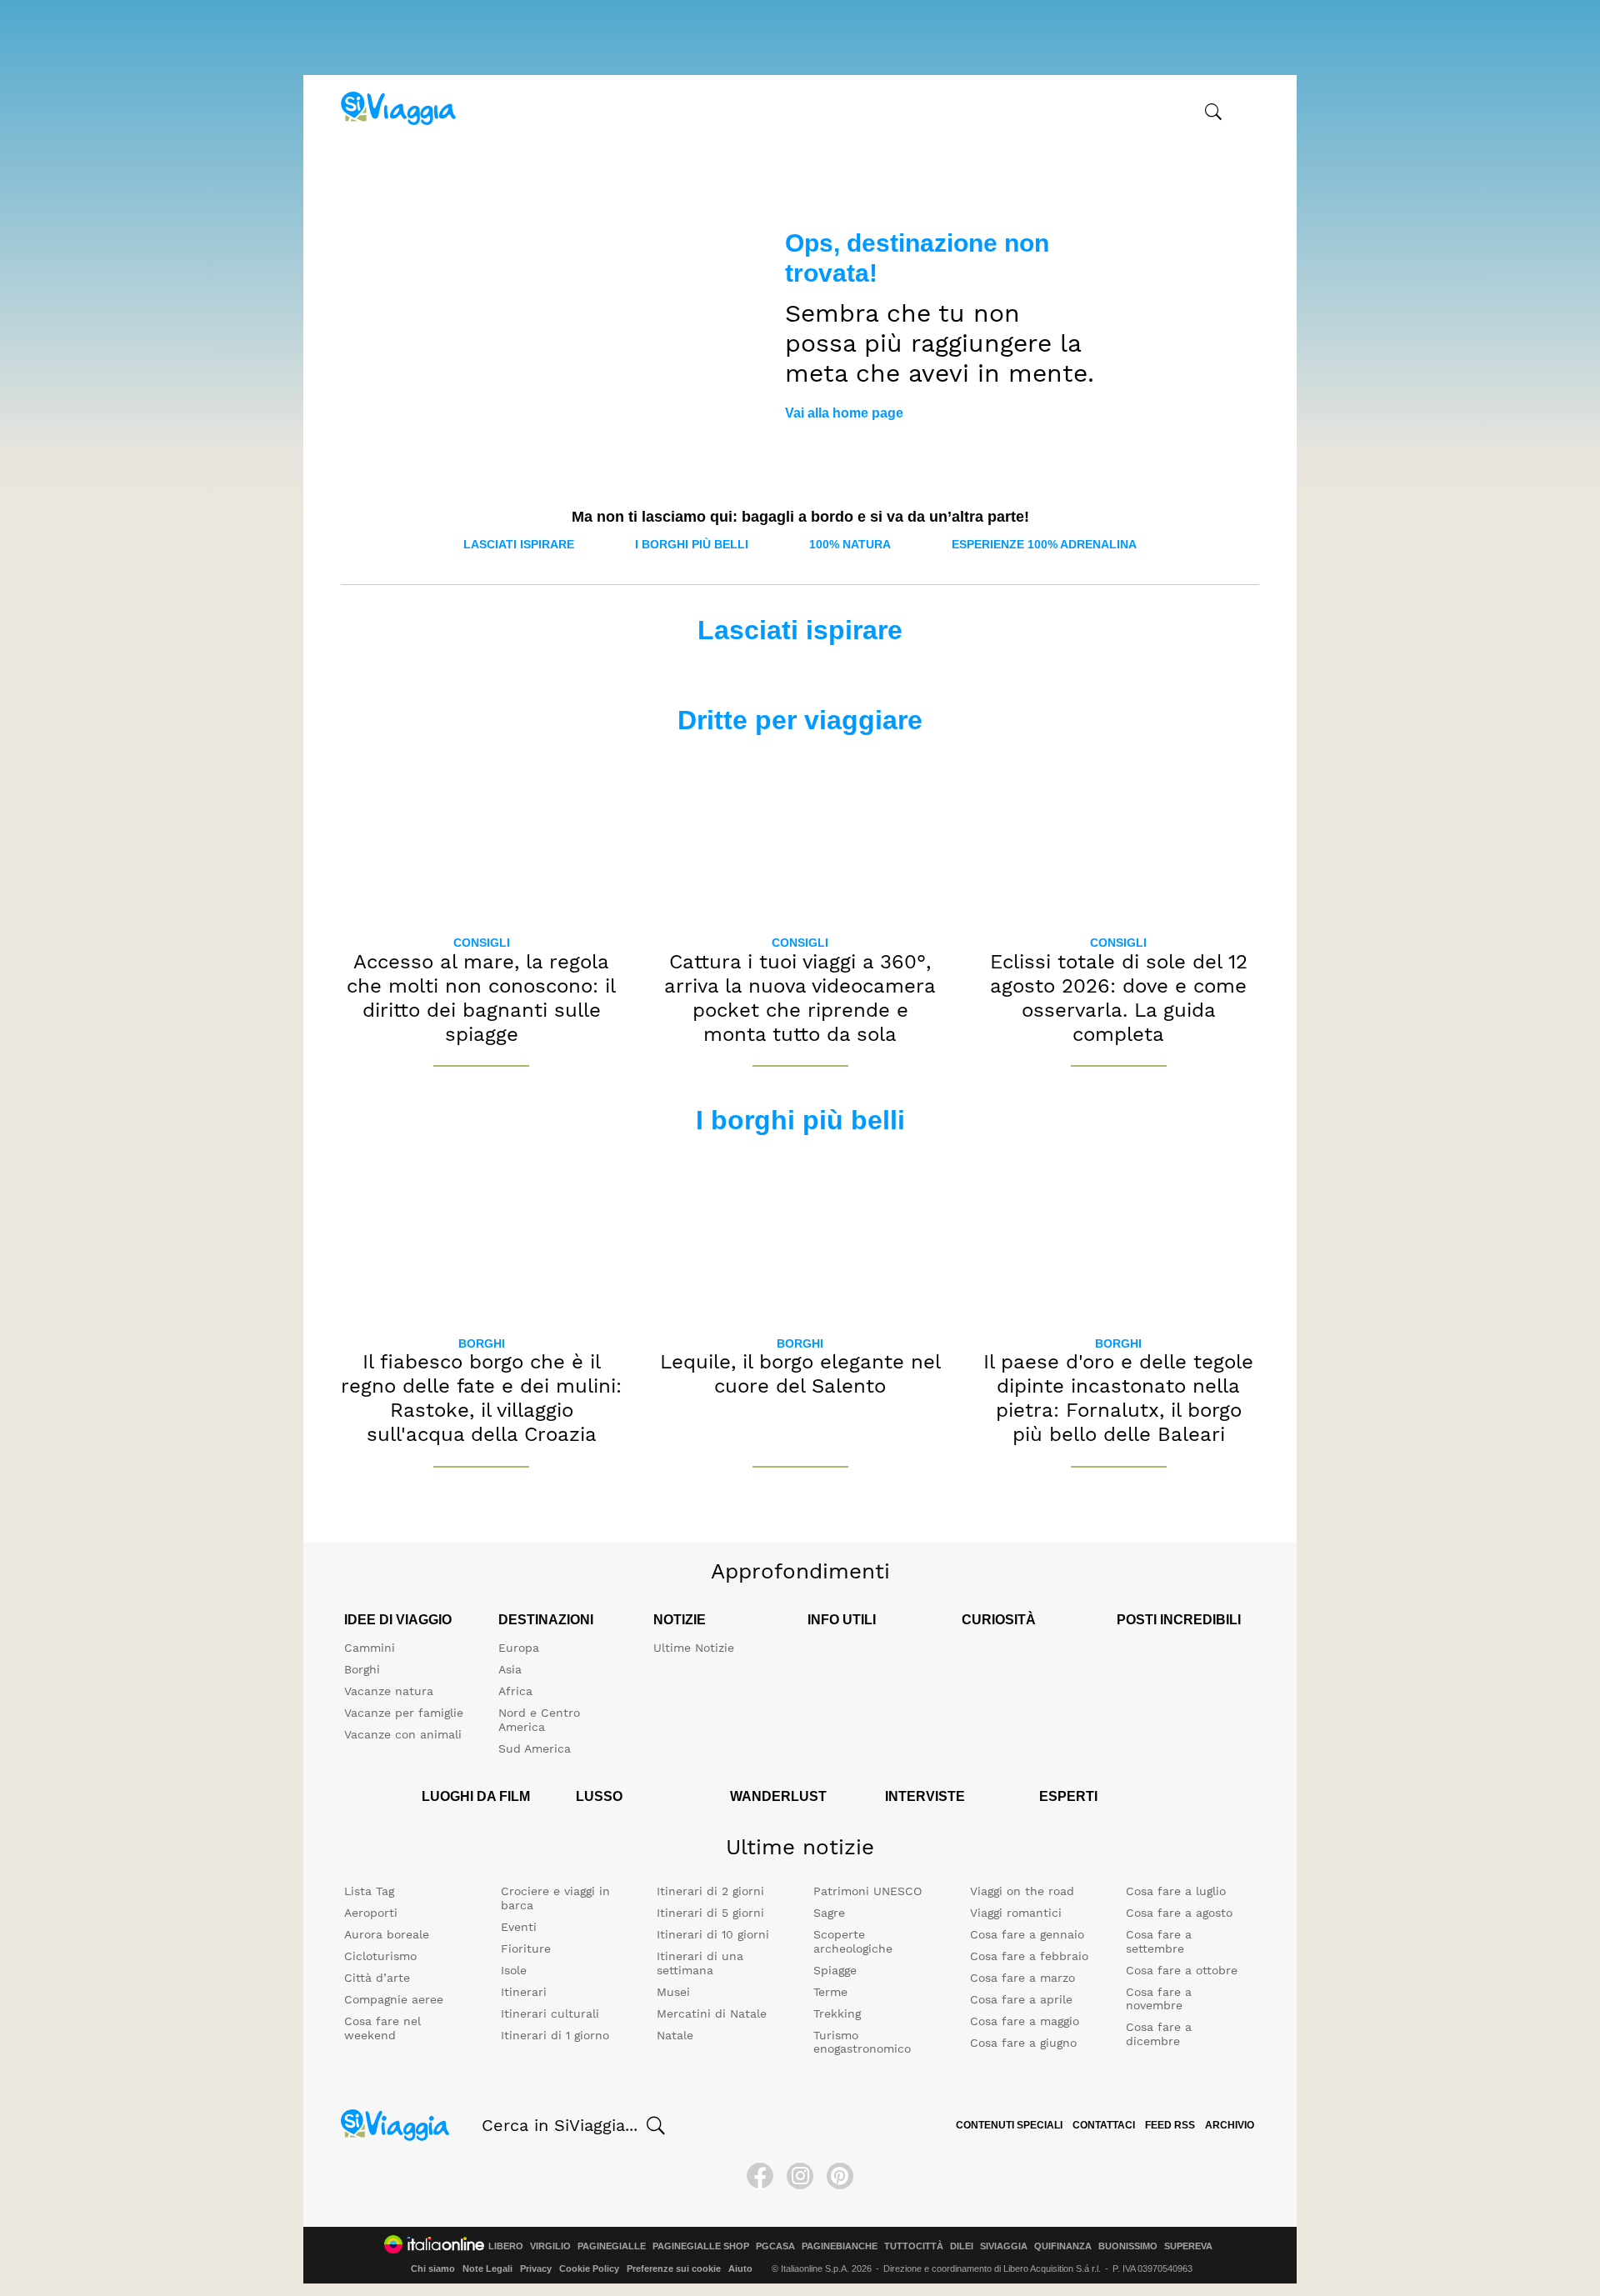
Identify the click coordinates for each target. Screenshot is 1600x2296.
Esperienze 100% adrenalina (1044, 544)
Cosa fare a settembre (1159, 1941)
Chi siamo (433, 2268)
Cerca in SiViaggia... (560, 2125)
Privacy (536, 2268)
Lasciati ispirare (519, 544)
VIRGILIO (550, 2246)
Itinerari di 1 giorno (555, 2035)
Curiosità (999, 1620)
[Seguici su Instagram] (800, 2176)
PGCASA (775, 2246)
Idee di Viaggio (398, 1620)
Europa (519, 1648)
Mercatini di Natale (712, 2013)
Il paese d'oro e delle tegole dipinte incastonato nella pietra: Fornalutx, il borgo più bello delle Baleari (1118, 1398)
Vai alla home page (844, 413)
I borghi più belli (692, 544)
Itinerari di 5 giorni (710, 1913)
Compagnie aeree (394, 1999)
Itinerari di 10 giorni (713, 1934)
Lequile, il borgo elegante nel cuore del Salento (800, 1374)
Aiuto (740, 2268)
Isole (514, 1970)
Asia (510, 1669)
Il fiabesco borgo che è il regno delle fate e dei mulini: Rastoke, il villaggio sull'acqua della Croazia (481, 1398)
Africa (515, 1691)
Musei (673, 1992)
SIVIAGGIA (1004, 2246)
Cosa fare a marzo (1022, 1978)
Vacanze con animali (403, 1734)
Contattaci (1104, 2125)
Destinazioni (546, 1620)
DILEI (962, 2246)
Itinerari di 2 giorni (710, 1891)
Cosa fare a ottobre (1182, 1970)
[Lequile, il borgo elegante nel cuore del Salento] (800, 1237)
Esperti (1068, 1796)
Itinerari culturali (550, 2013)
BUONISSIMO (1128, 2246)
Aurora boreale (387, 1934)
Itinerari (524, 1992)
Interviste (925, 1796)
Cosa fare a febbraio (1029, 1956)
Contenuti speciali (1009, 2125)
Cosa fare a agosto (1179, 1913)
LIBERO (506, 2246)
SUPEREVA (1188, 2246)
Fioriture (526, 1948)
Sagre (829, 1913)
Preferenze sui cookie (674, 2268)
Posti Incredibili (1179, 1620)
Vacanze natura (389, 1691)
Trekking (837, 2013)
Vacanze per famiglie (404, 1713)
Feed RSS (1170, 2125)
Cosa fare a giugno (1023, 2043)
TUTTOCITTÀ (914, 2246)
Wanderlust (778, 1796)
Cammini (370, 1648)
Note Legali (487, 2268)
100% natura (850, 544)
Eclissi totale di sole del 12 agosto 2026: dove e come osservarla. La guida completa (1119, 998)
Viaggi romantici (1016, 1913)
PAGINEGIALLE (612, 2246)
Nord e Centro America (539, 1720)
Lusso (599, 1796)
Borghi (482, 1343)
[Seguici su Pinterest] (840, 2176)
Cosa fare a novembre (1159, 1999)
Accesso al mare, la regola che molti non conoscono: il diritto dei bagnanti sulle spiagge (481, 998)
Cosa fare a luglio (1176, 1891)
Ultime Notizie (694, 1648)
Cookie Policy (589, 2268)
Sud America (535, 1748)
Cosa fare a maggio (1025, 2021)
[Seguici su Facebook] (760, 2176)
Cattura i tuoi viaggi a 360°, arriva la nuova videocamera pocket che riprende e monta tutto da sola (800, 998)
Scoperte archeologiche (853, 1941)
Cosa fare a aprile (1021, 1999)
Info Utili (842, 1620)
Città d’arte (377, 1978)
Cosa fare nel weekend (382, 2028)
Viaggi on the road (1022, 1891)
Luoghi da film (476, 1796)
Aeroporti (371, 1913)
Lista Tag (369, 1891)
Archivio (1230, 2125)
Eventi (519, 1927)
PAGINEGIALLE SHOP (701, 2246)
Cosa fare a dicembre (1159, 2034)
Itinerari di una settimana (700, 1963)
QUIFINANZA (1063, 2246)
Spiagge (835, 1970)
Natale (675, 2035)
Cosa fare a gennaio (1027, 1934)
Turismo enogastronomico (862, 2042)
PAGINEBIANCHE (840, 2246)
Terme (830, 1992)
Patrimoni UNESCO (867, 1891)
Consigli (482, 943)
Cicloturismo (380, 1956)
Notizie (680, 1620)
